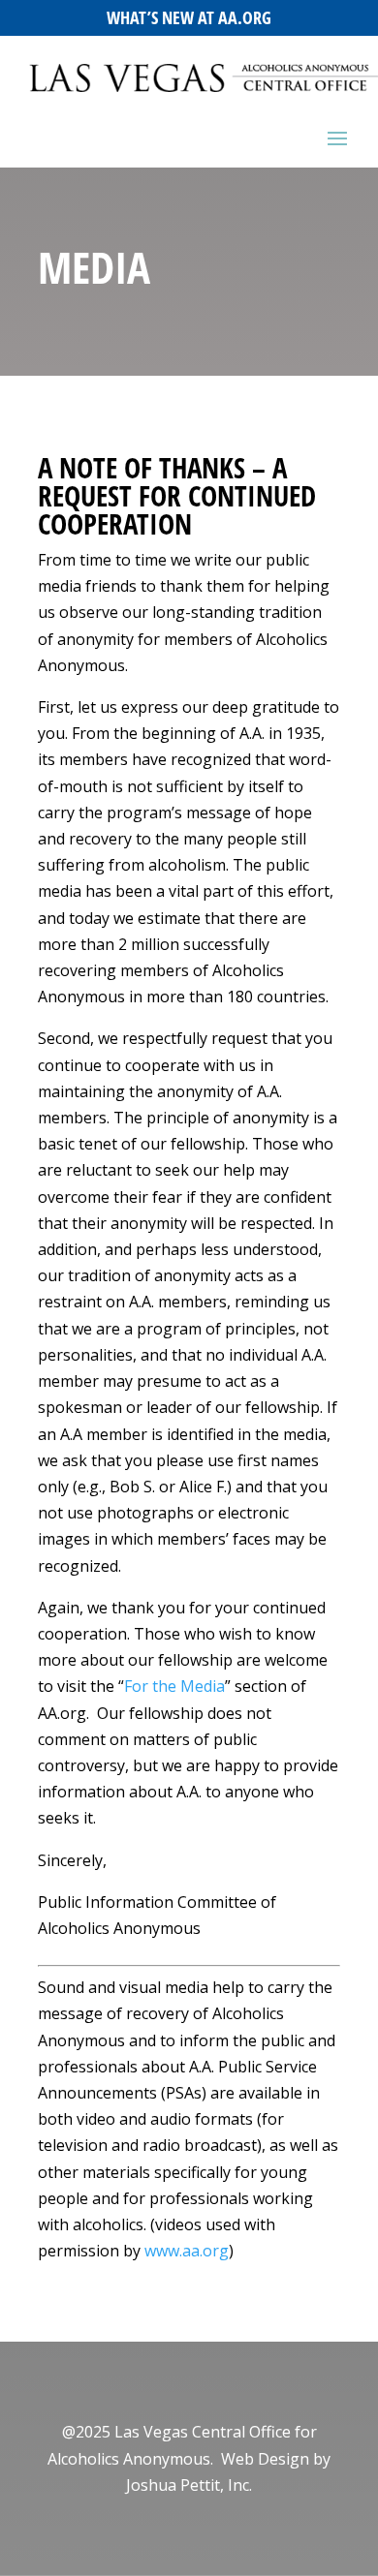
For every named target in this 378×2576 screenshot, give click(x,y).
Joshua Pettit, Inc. (189, 2485)
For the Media (174, 1686)
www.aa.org (187, 2251)
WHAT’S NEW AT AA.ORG (189, 17)
